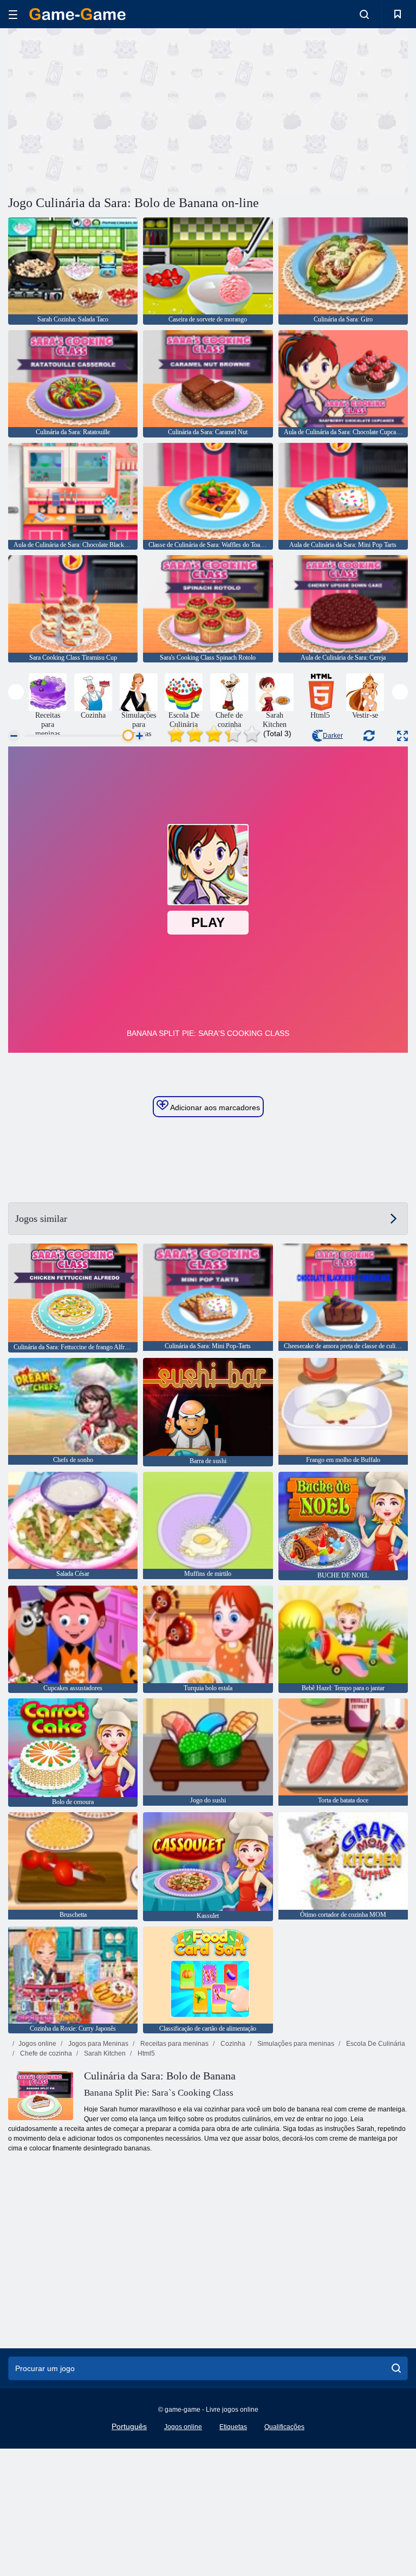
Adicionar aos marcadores (214, 1107)
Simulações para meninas (295, 2044)
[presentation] (16, 692)
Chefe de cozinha (45, 2053)
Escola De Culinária (375, 2044)
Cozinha (232, 2044)
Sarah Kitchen (104, 2053)
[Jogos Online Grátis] (77, 14)
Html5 (145, 2053)
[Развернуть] (402, 736)
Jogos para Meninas (97, 2044)
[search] (396, 2368)
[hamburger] (13, 14)
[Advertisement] (108, 110)
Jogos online (37, 2044)
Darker (333, 736)
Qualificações (284, 2427)
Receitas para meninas (174, 2044)
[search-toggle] (364, 14)
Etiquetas (233, 2427)
